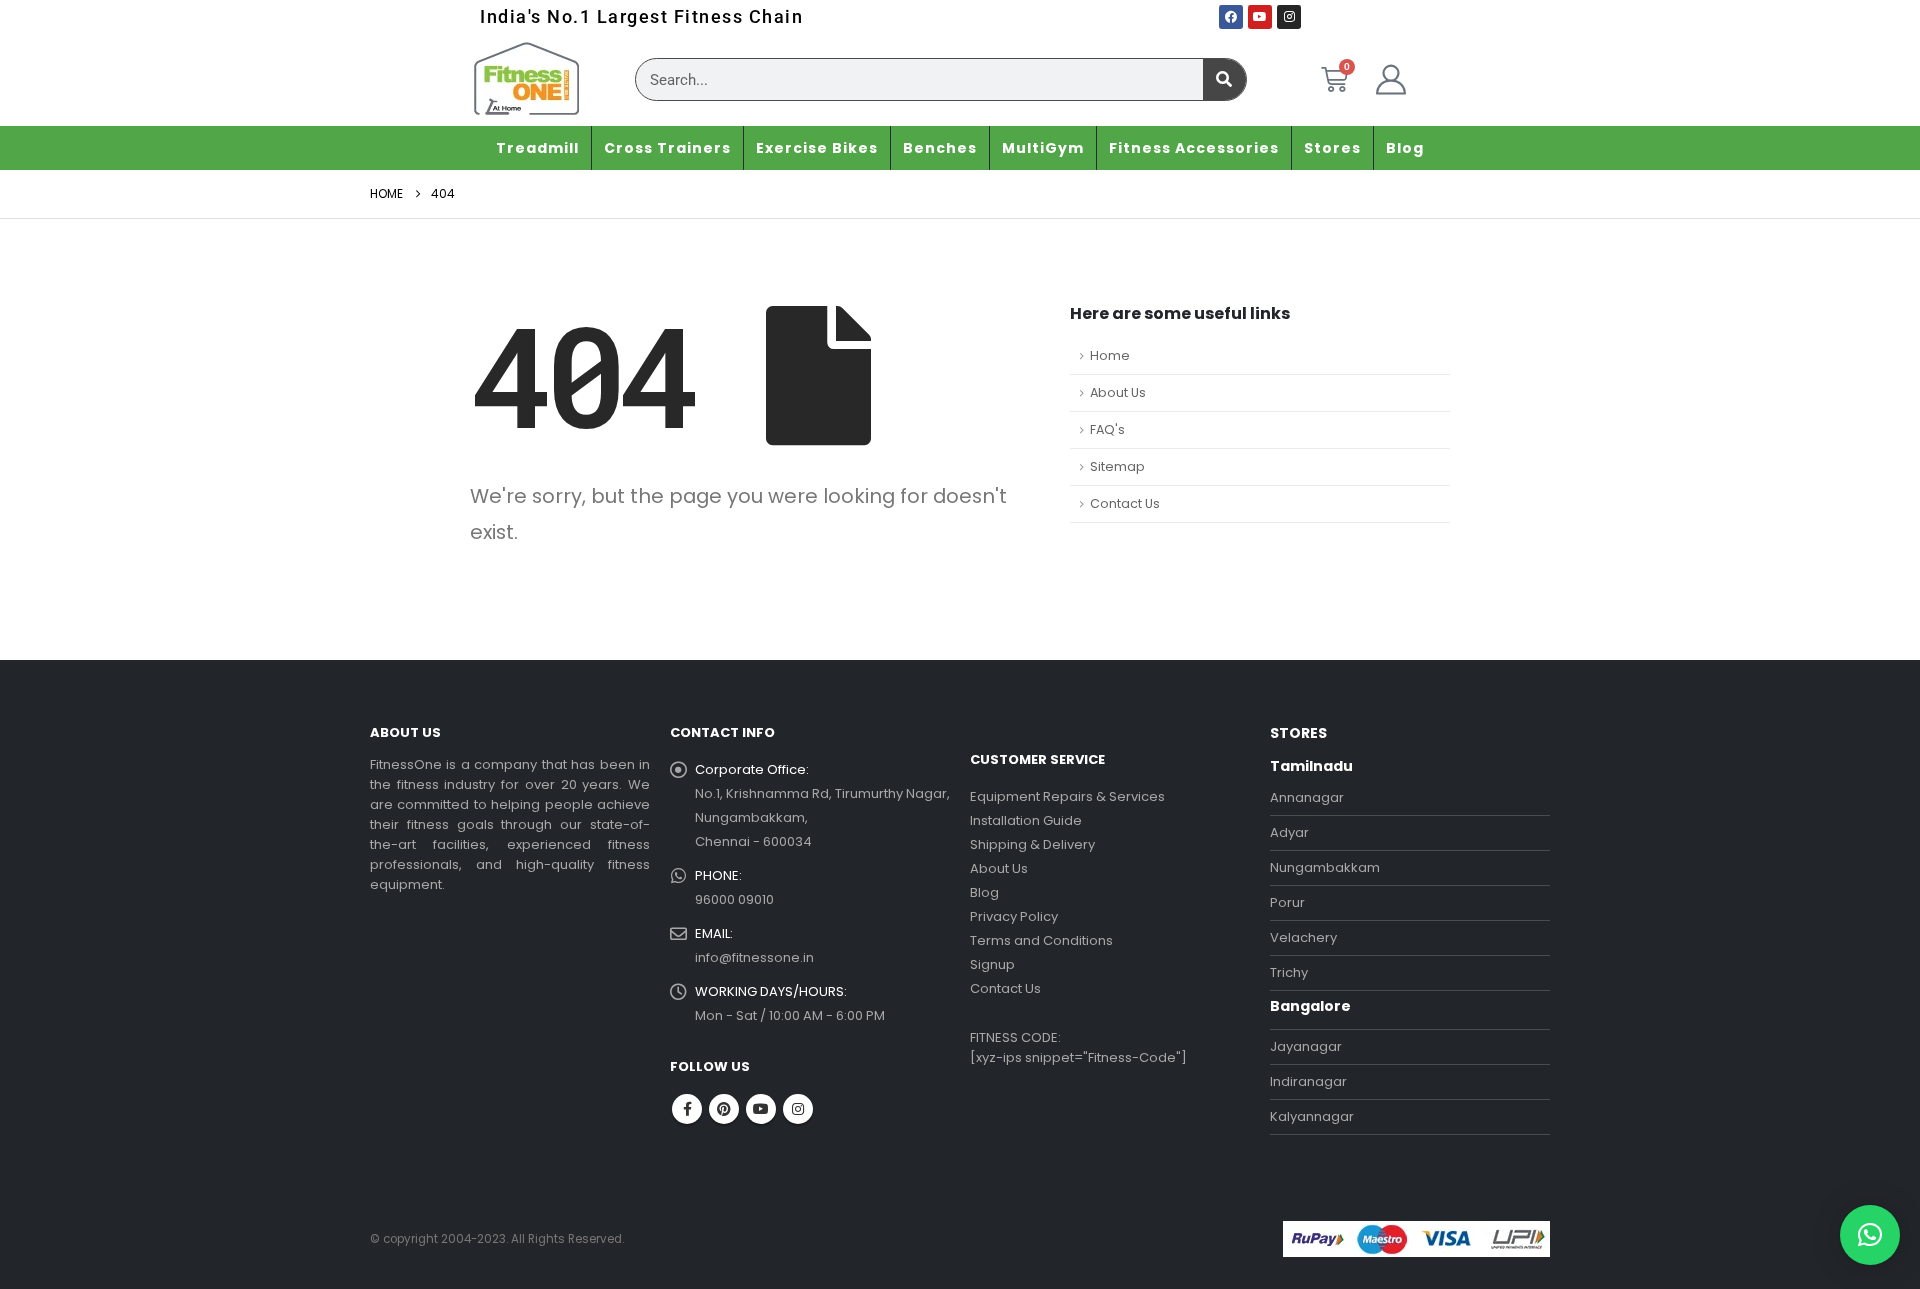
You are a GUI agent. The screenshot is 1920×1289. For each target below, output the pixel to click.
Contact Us (1125, 503)
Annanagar (1307, 797)
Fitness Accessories (1194, 148)
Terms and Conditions (1041, 940)
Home (1110, 355)
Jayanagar (1306, 1046)
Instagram (798, 1109)
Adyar (1289, 832)
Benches (940, 148)
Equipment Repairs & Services (1067, 796)
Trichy (1289, 972)
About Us (1118, 392)
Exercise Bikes (817, 148)
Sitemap (1117, 466)
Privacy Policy (1014, 916)
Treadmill (537, 148)
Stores (1332, 148)
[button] (1870, 1235)
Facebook (687, 1109)
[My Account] (1391, 80)
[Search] (1224, 79)
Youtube (761, 1109)
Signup (992, 964)
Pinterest (724, 1109)
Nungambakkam (1325, 867)
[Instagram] (1289, 17)
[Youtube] (1260, 17)
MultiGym (1043, 148)
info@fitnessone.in (754, 957)
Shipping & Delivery (1032, 844)
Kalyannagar (1312, 1116)
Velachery (1303, 937)
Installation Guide (1026, 820)
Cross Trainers (667, 148)
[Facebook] (1231, 17)
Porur (1287, 902)
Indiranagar (1308, 1081)
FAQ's (1107, 429)
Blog (1405, 148)
